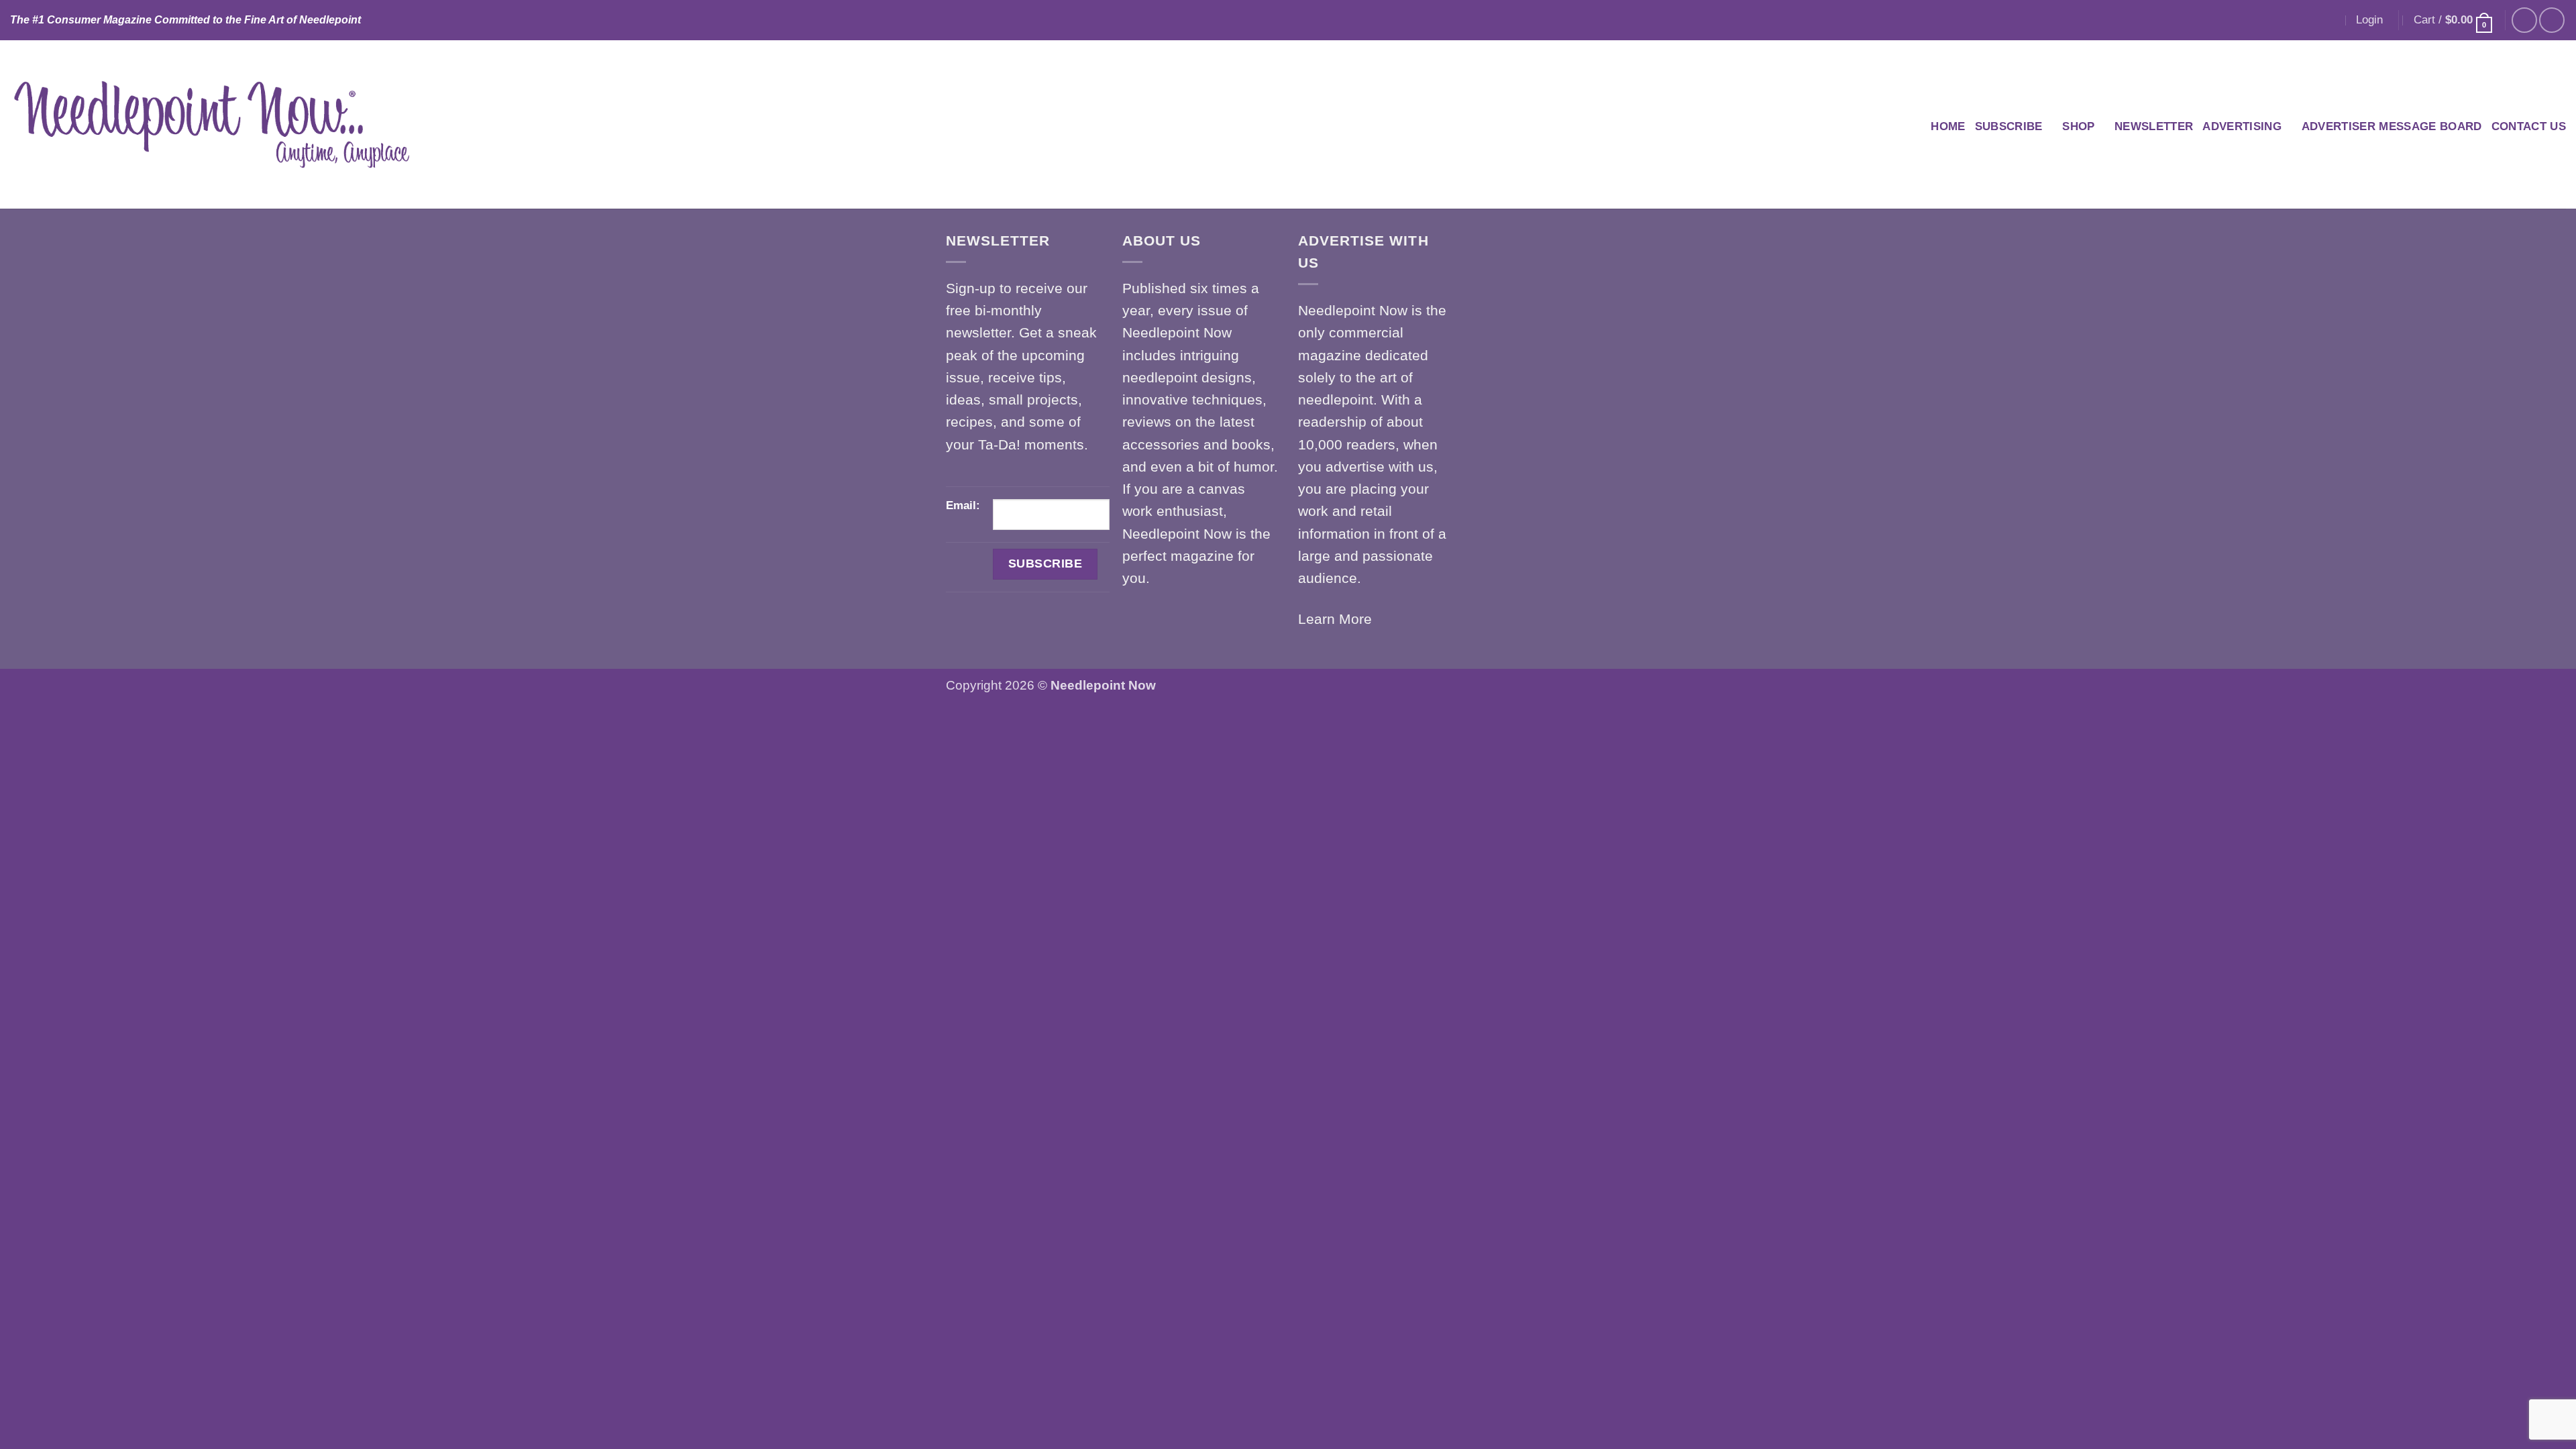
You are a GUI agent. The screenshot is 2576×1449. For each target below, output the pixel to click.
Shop (2078, 126)
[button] (2369, 20)
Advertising (2242, 126)
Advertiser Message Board (2392, 126)
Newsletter (2154, 126)
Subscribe (2009, 126)
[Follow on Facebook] (2524, 20)
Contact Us (2529, 126)
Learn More (1335, 619)
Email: (963, 505)
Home (1948, 126)
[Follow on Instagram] (2552, 20)
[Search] (2330, 20)
